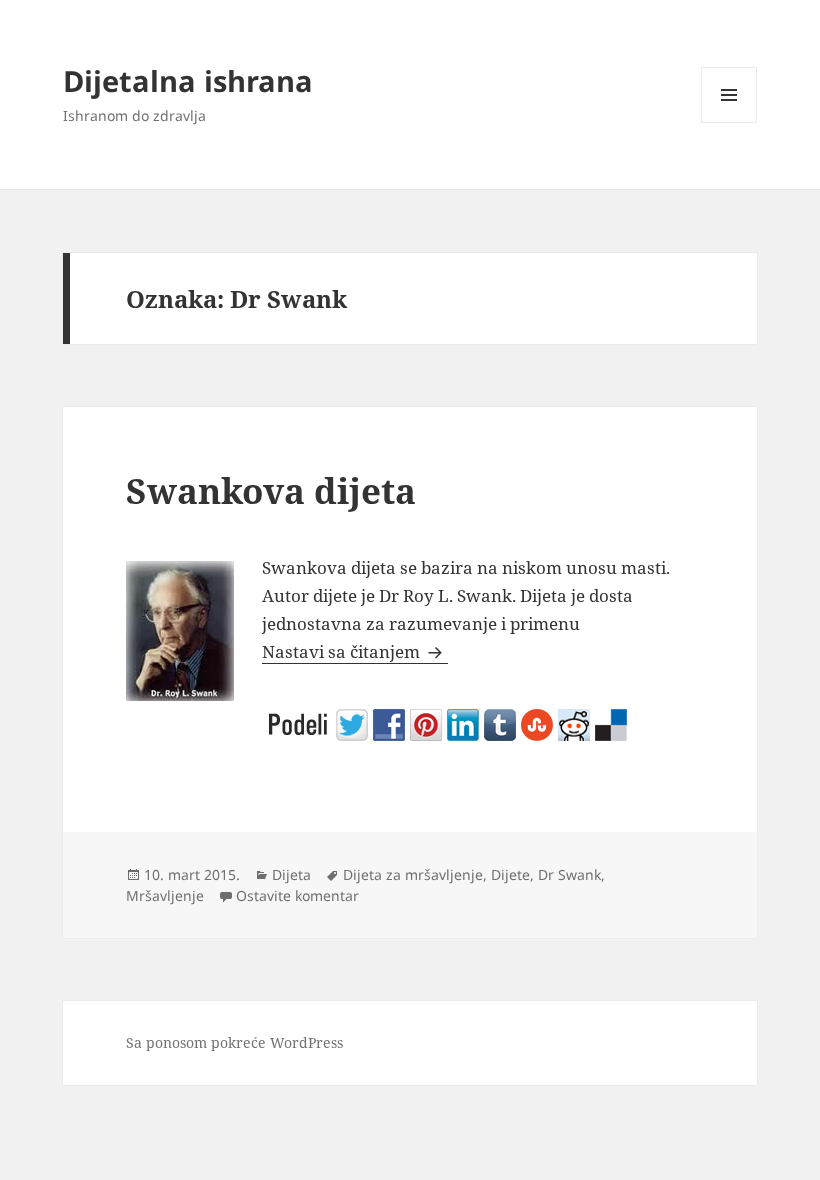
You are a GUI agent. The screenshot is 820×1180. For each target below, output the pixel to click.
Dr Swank (569, 874)
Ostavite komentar (297, 895)
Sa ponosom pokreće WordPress (234, 1042)
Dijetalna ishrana (188, 80)
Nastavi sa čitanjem (355, 651)
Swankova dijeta (271, 490)
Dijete (510, 874)
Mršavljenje (165, 895)
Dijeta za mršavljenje (413, 874)
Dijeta (291, 874)
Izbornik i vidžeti (729, 122)
